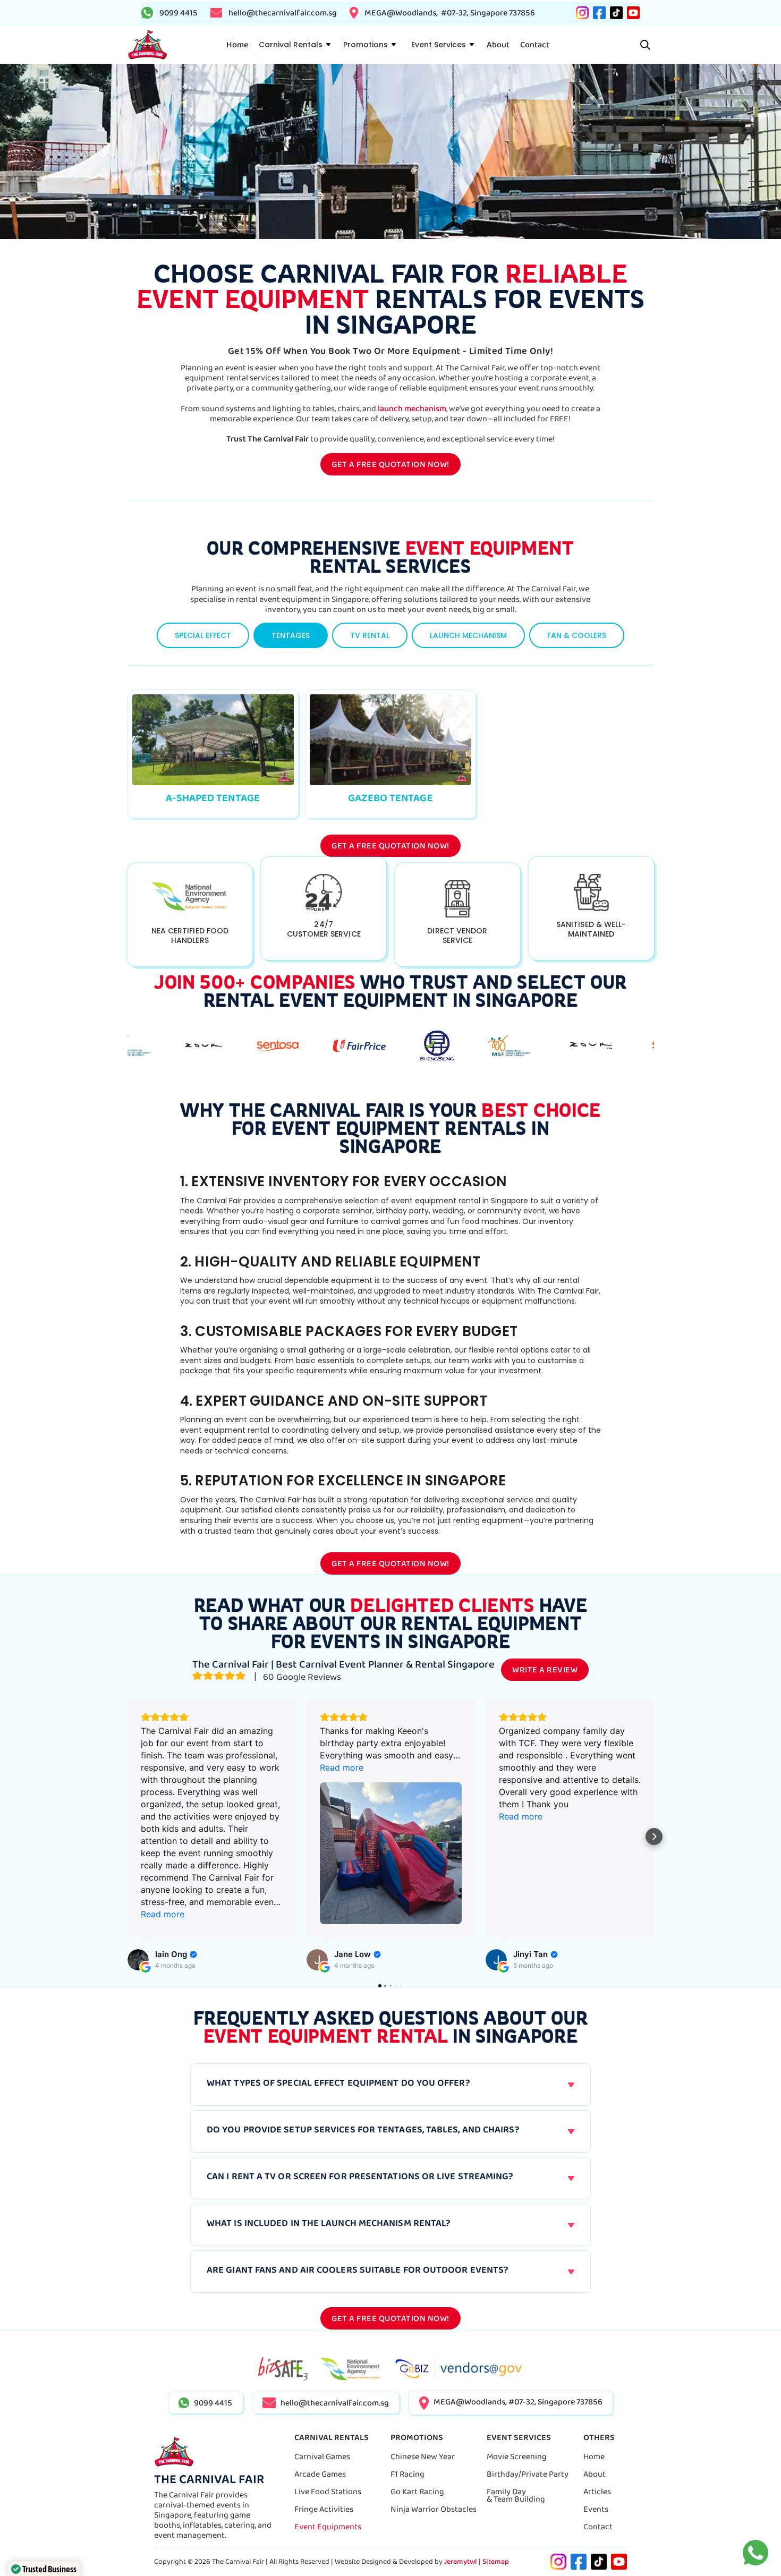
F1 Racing (408, 2474)
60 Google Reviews (301, 1677)
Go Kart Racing (417, 2491)
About (595, 2474)
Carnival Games (322, 2456)
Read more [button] (163, 1914)
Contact (598, 2526)
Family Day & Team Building (516, 2495)
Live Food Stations (328, 2491)
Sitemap (496, 2561)
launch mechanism (412, 408)
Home (594, 2456)
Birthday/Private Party (528, 2474)
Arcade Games (320, 2474)
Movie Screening (517, 2456)
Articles (597, 2491)
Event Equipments (328, 2526)
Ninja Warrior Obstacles (434, 2509)
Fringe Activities (324, 2509)
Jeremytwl (461, 2561)
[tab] (203, 635)
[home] (147, 45)
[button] (294, 45)
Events (596, 2509)
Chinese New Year (423, 2456)
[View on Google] (138, 1960)
